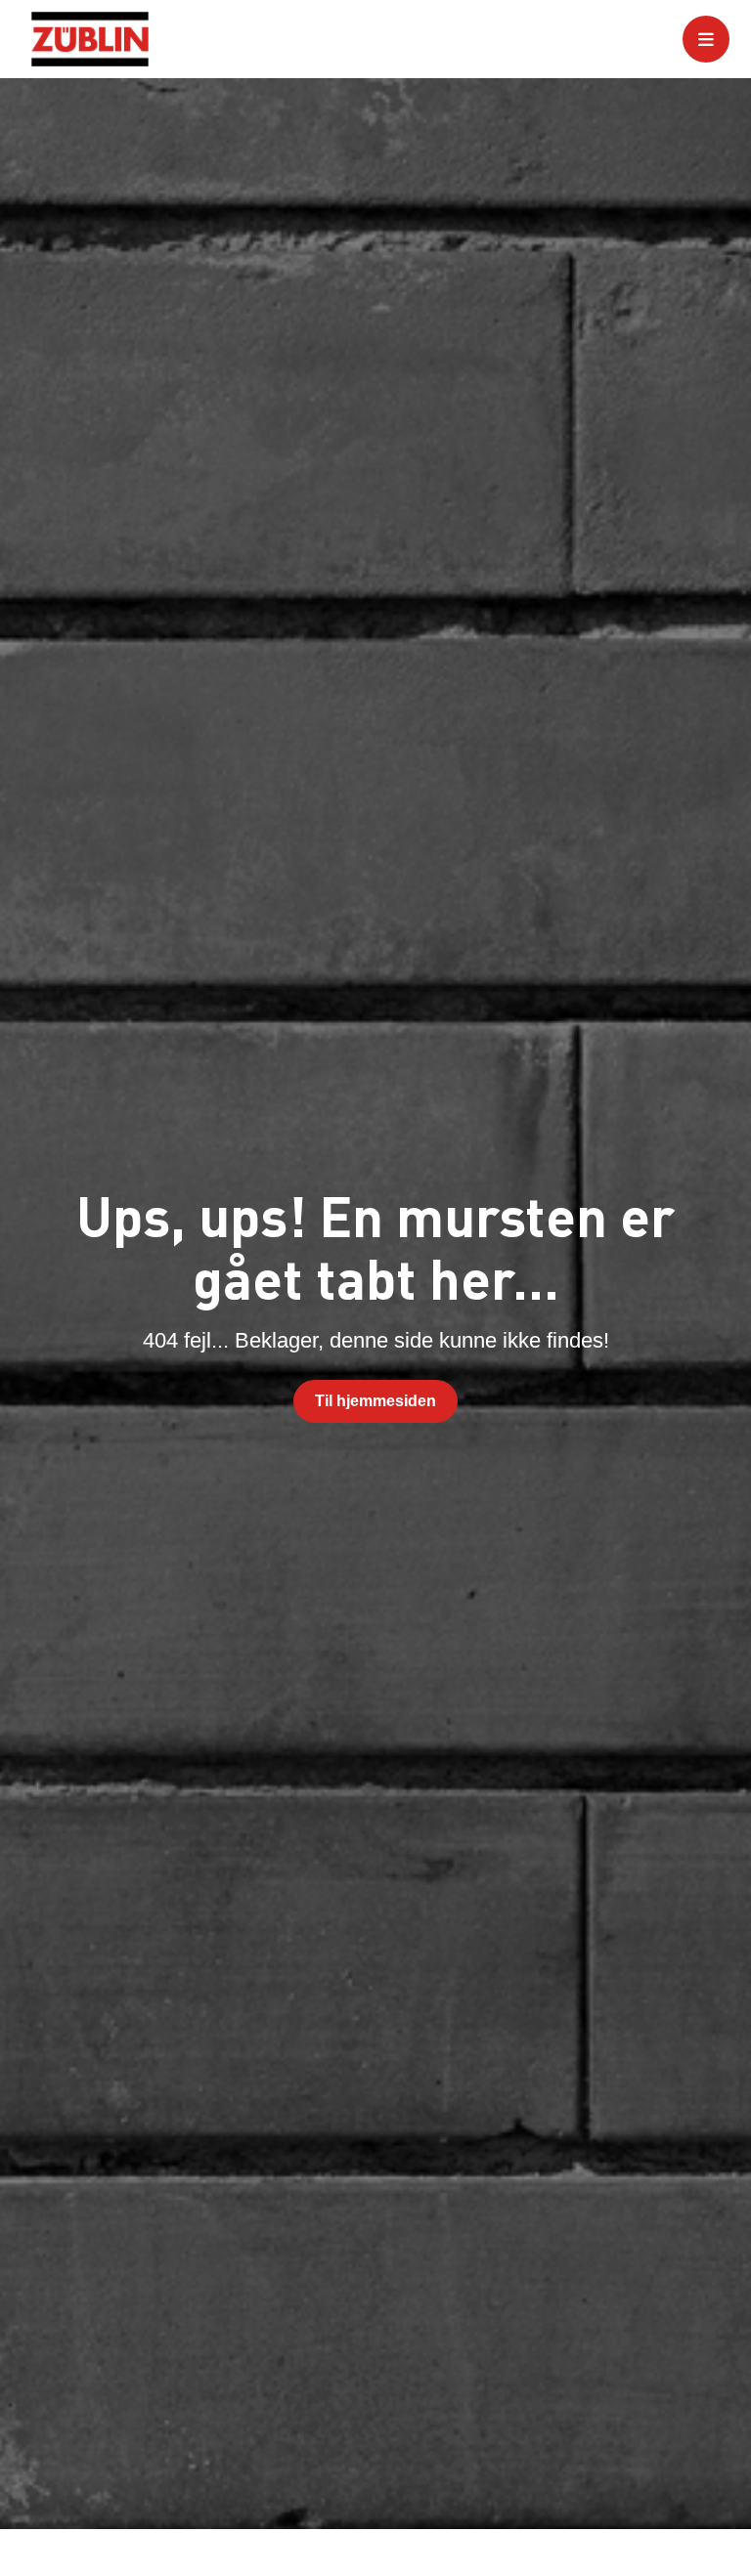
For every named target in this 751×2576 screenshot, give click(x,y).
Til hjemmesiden (375, 1401)
